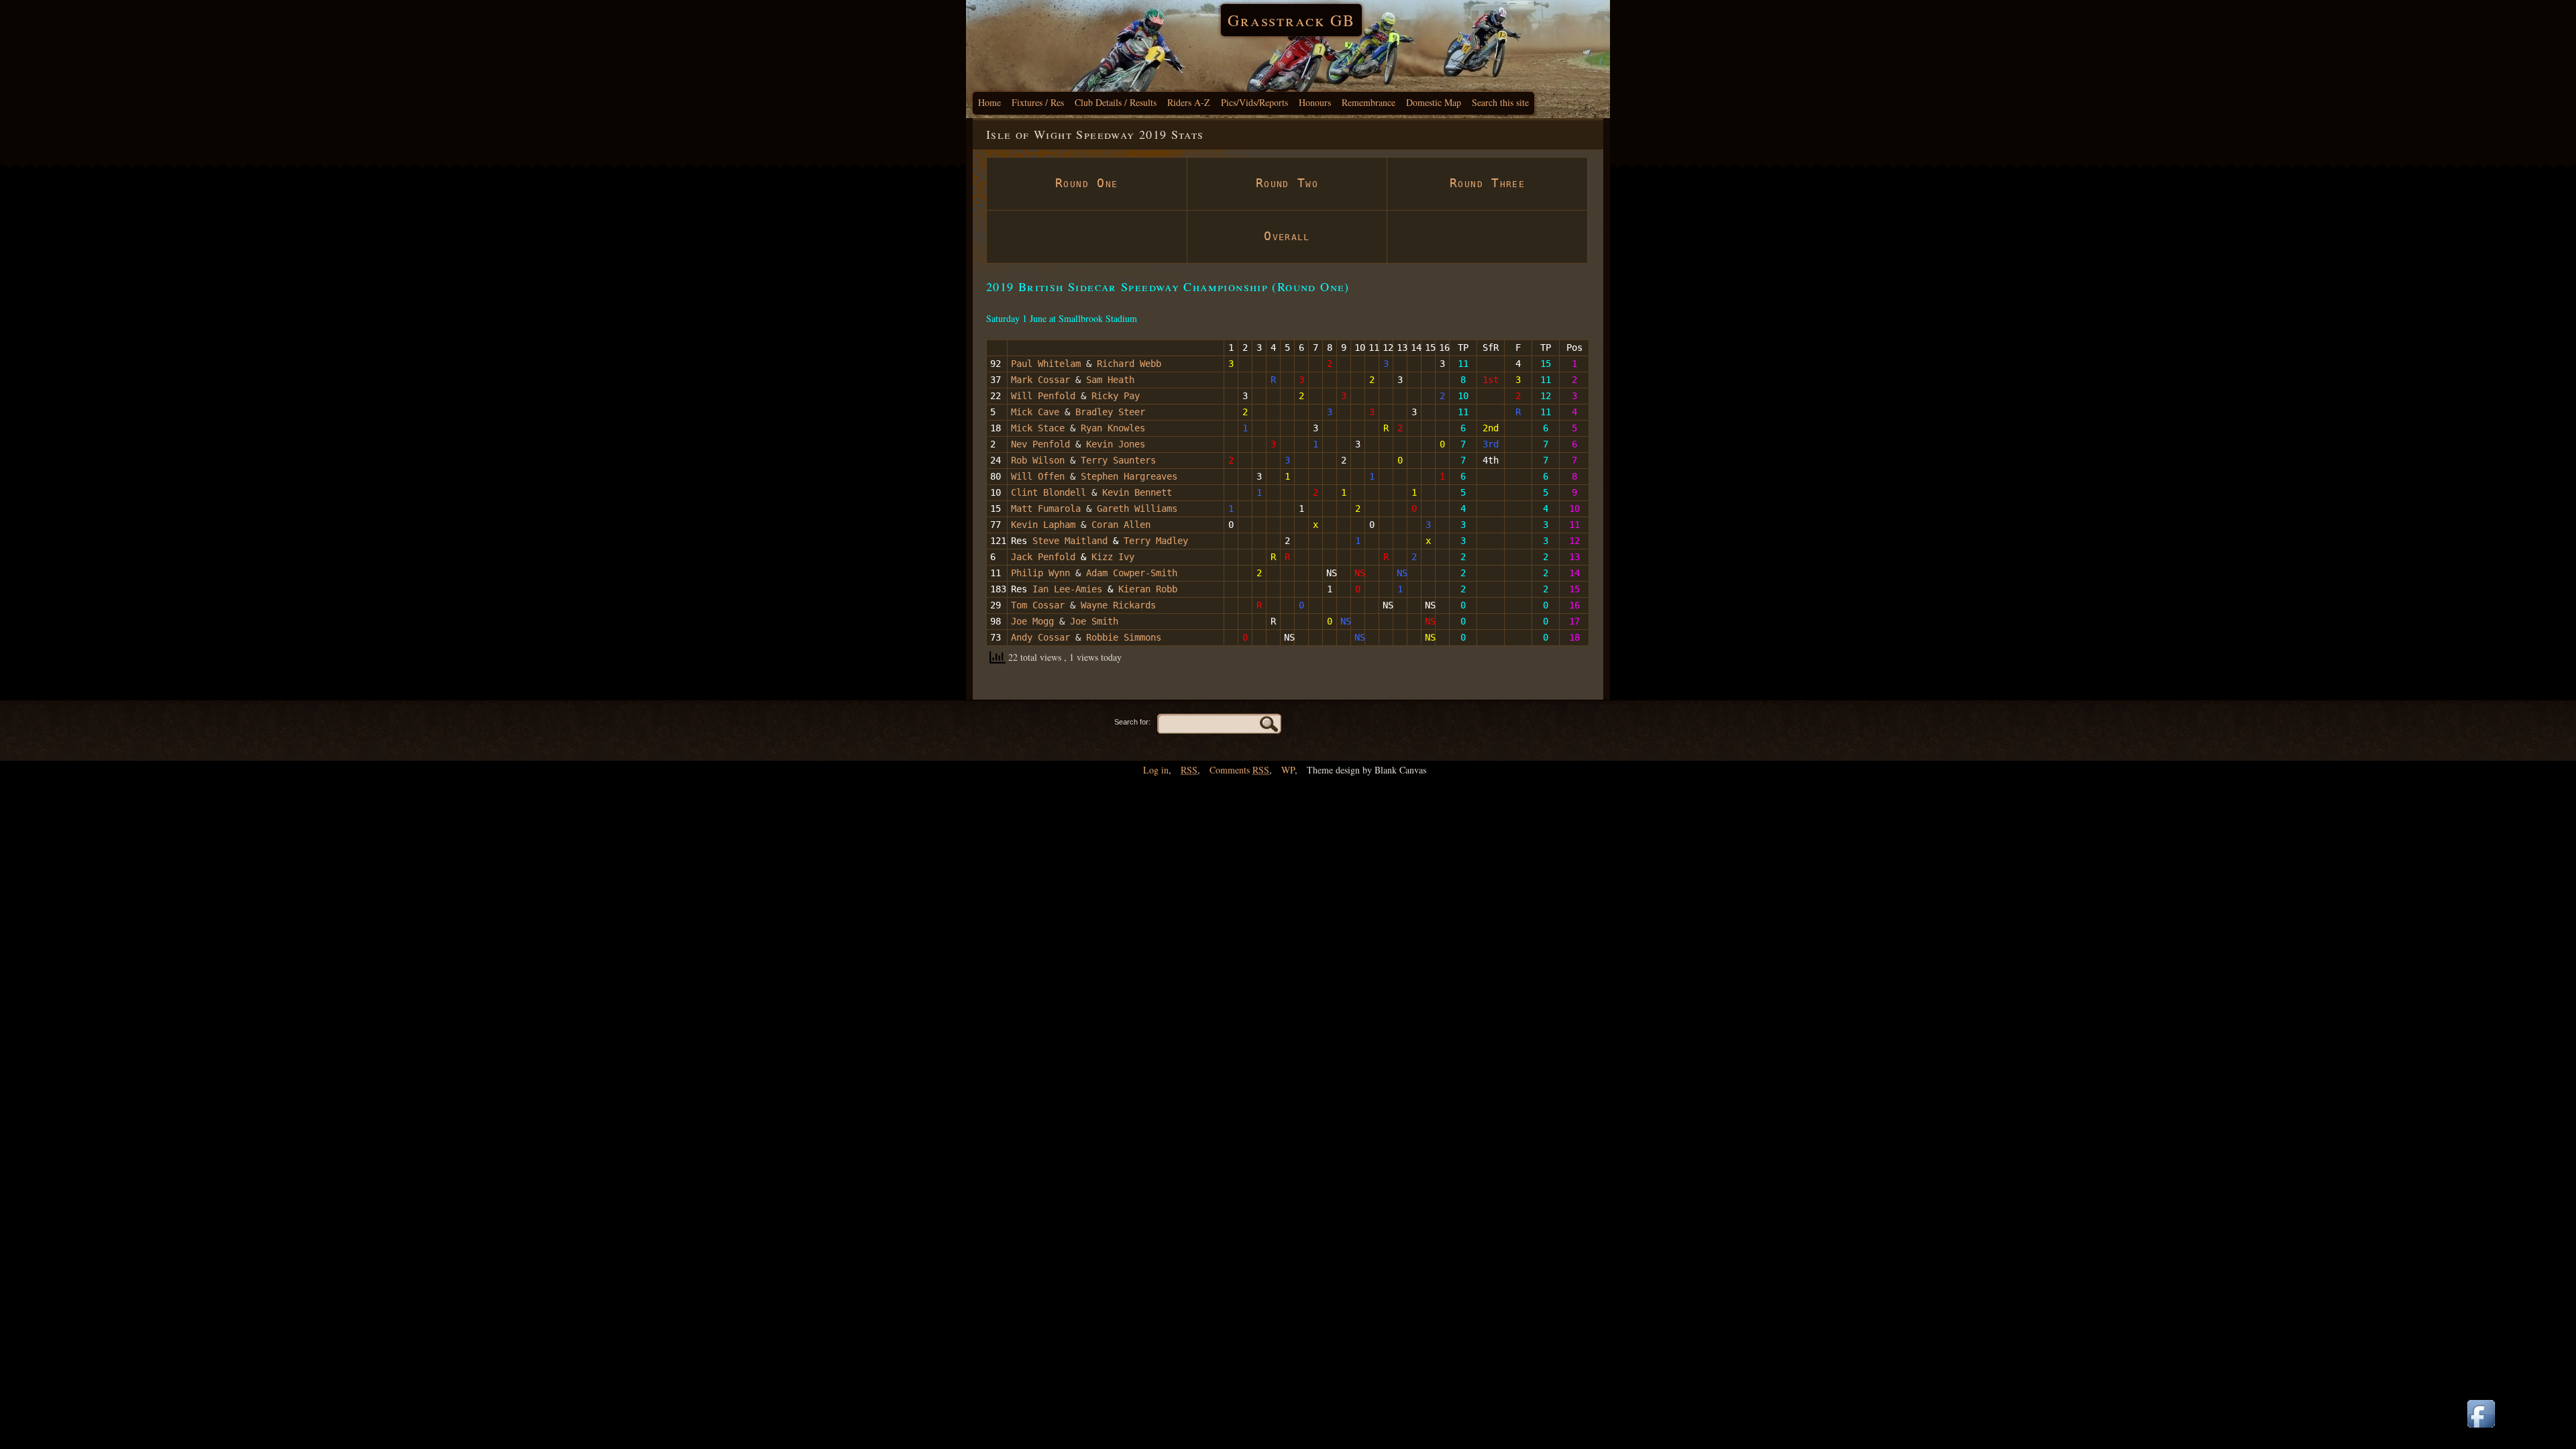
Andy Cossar (1040, 637)
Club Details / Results (1116, 102)
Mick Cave (1035, 412)
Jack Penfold (1043, 557)
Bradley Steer (1110, 412)
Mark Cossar (1040, 380)
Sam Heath (1110, 380)
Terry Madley (1156, 541)
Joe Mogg (1032, 621)
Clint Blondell (1049, 492)
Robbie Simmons (1124, 637)
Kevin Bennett (1137, 492)
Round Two (1287, 183)
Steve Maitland (1070, 541)
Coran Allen (1121, 525)
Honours (1315, 102)
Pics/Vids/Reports (1254, 102)
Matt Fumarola (1046, 508)
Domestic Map (1434, 102)
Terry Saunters (1118, 460)
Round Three (1487, 183)
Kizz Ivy (1113, 557)
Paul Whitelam (1046, 364)
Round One (1086, 183)
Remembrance (1368, 102)
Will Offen (1038, 476)
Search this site (1500, 102)
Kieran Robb (1148, 589)
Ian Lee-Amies (1067, 589)
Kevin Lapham (1043, 525)
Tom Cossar (1038, 605)
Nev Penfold (1040, 444)
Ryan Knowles (1113, 428)
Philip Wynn (1040, 573)
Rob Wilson (1038, 460)
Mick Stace (1038, 428)
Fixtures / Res (1038, 102)
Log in (1156, 770)
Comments (1239, 770)
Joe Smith (1094, 621)
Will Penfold (1043, 396)
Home (989, 102)
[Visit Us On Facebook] (2481, 1429)
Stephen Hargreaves (1129, 476)
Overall (1287, 236)
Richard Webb (1129, 364)
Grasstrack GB (1291, 20)
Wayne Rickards (1118, 605)
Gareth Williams (1137, 508)
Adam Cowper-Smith (1132, 573)
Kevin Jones (1116, 444)
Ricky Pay (1116, 396)
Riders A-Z (1189, 102)
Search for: (1132, 722)
